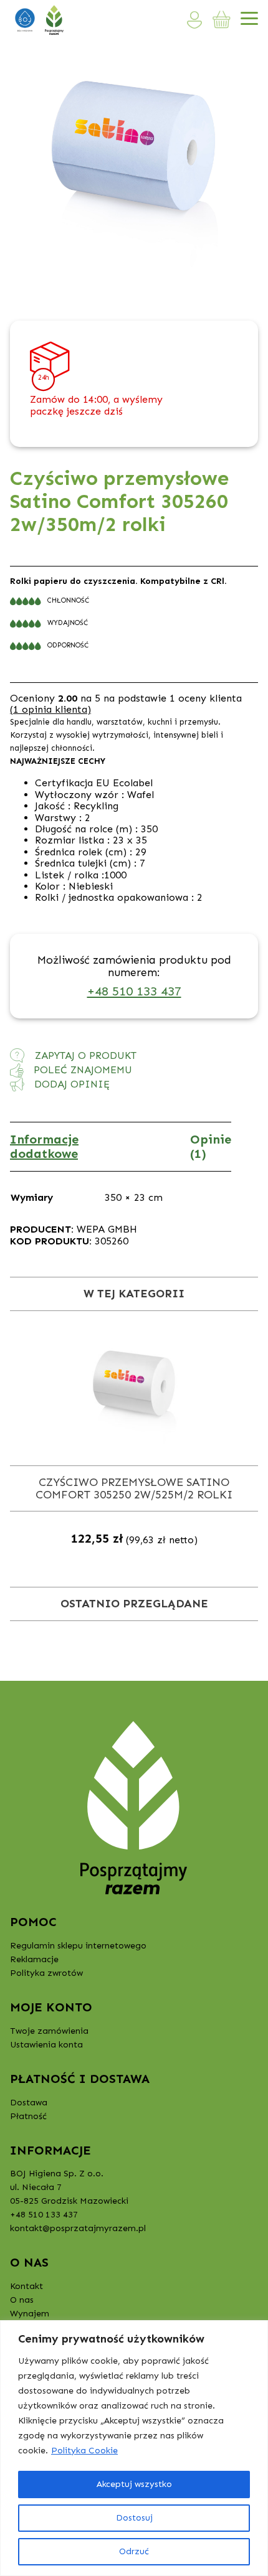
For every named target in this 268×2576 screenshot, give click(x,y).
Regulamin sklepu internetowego (78, 1946)
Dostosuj (134, 2518)
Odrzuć (134, 2551)
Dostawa (29, 2103)
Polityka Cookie (84, 2451)
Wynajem (30, 2314)
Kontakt (26, 2286)
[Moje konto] (195, 20)
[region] (134, 2448)
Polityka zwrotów (46, 1973)
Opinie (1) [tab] (211, 1146)
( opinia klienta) (50, 709)
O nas (22, 2300)
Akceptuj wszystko (134, 2484)
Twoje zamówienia (49, 2031)
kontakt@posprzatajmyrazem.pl (78, 2228)
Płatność (28, 2116)
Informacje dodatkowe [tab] (44, 1146)
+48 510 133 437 (134, 991)
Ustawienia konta (46, 2045)
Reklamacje (34, 1959)
